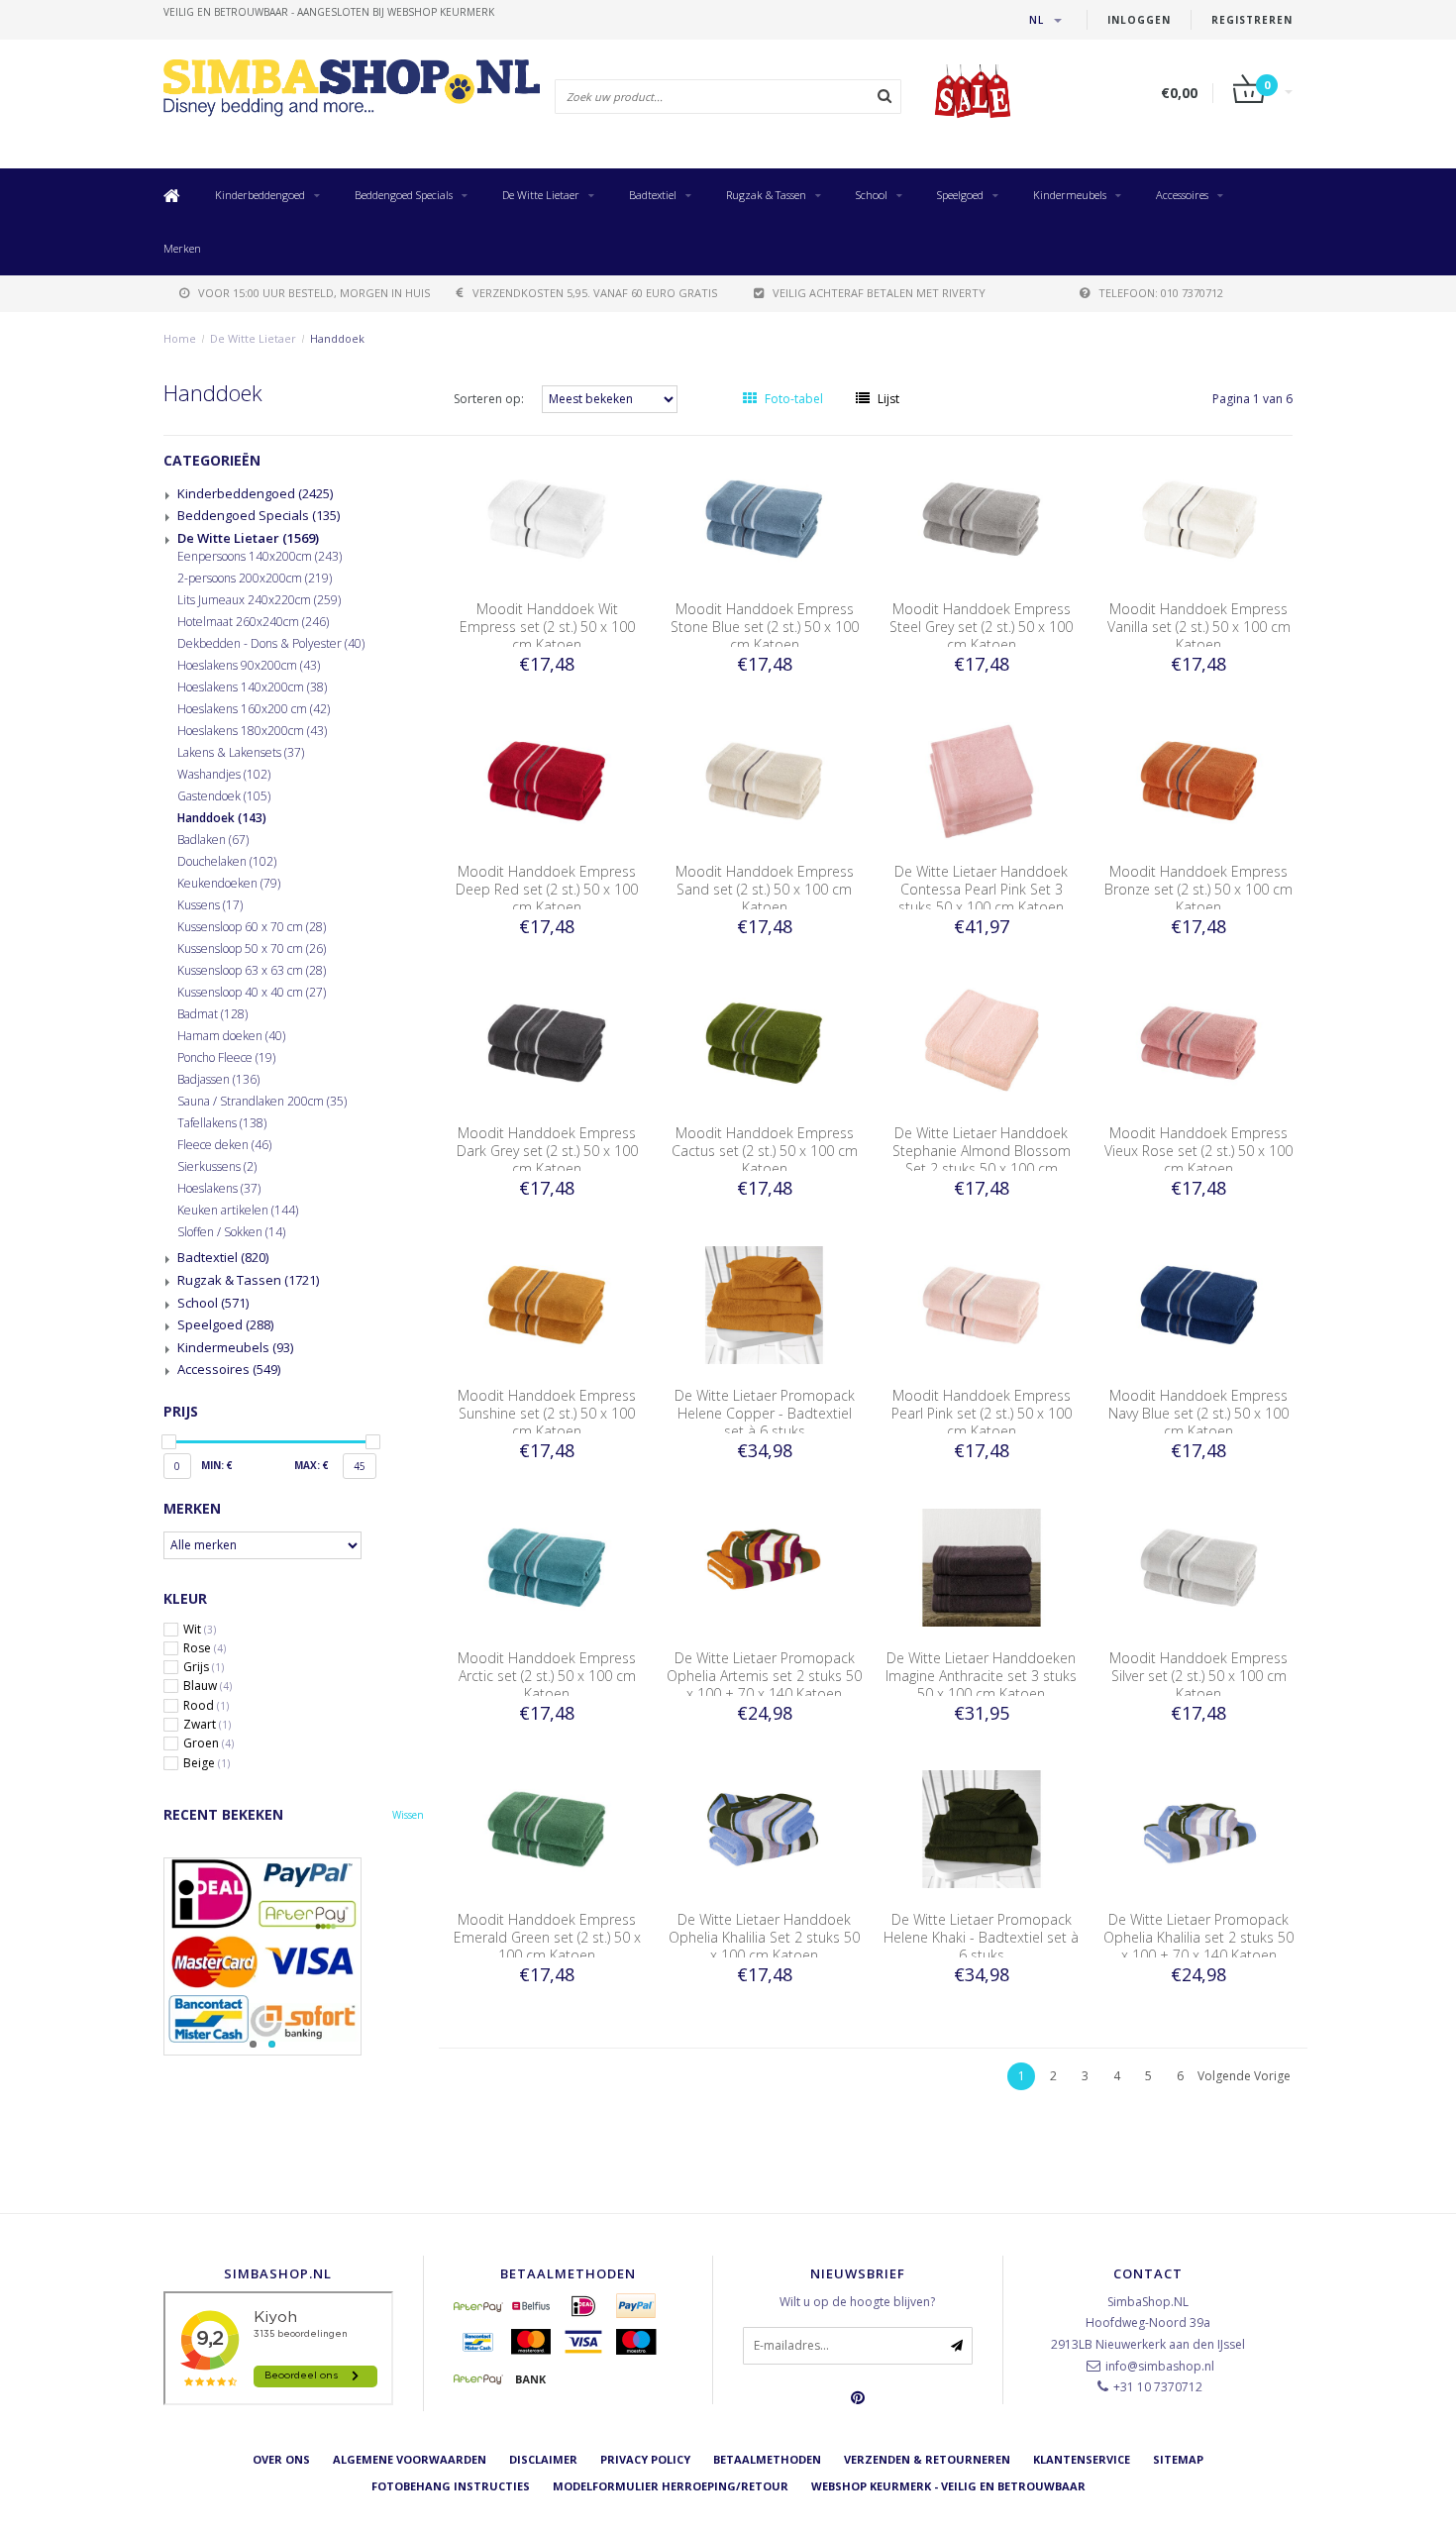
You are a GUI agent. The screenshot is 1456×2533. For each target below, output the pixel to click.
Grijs (204, 1667)
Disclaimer (543, 2459)
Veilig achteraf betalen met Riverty (879, 293)
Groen (208, 1743)
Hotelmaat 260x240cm (253, 622)
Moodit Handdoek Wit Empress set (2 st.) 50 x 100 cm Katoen (547, 627)
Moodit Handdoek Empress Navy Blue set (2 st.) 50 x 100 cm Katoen (1198, 1413)
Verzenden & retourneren (927, 2459)
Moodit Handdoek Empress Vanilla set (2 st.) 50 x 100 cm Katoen (1199, 627)
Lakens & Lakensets (241, 753)
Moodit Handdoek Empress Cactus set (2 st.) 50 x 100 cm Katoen (765, 1151)
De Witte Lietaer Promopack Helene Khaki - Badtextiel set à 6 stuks (981, 1937)
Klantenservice (1082, 2459)
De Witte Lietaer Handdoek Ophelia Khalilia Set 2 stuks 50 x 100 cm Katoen (764, 1937)
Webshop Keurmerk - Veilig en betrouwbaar (948, 2486)
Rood (206, 1706)
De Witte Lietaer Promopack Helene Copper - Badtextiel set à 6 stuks (765, 1413)
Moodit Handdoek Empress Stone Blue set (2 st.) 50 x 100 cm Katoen (765, 627)
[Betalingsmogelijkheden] (294, 1956)
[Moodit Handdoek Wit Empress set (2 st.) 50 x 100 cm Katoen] (547, 518)
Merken (182, 248)
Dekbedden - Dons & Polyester (271, 644)
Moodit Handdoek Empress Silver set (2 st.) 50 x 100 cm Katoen (1198, 1676)
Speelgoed (960, 195)
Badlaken (213, 840)
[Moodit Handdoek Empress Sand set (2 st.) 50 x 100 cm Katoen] (765, 780)
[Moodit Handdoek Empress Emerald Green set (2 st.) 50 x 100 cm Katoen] (547, 1828)
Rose (205, 1648)
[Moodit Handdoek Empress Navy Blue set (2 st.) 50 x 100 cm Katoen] (1199, 1304)
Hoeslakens (219, 1189)
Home (180, 338)
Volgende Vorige (1244, 2076)
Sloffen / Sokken (231, 1232)
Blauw (208, 1686)
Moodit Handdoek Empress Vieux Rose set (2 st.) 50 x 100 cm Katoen (1198, 1151)
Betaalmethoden (767, 2459)
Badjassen (218, 1080)
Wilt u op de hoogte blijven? (857, 2302)
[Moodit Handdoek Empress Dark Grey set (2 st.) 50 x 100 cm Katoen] (547, 1042)
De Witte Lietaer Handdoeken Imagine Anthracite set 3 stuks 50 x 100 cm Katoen (981, 1676)
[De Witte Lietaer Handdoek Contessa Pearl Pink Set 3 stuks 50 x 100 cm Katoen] (982, 780)
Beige (207, 1763)
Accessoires (1182, 195)
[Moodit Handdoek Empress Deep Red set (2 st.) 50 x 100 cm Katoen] (547, 780)
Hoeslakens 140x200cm (252, 687)
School (872, 195)
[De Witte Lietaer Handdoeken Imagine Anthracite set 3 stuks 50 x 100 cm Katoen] (982, 1566)
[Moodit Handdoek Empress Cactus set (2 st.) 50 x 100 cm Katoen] (765, 1042)
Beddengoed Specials (404, 195)
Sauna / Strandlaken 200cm (262, 1102)
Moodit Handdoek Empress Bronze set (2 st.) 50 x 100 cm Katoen (1198, 889)
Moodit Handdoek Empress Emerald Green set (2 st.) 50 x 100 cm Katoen (547, 1937)
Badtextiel (653, 195)
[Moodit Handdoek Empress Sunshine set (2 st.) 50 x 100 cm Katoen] (547, 1304)
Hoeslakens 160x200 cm (254, 709)
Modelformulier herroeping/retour (671, 2486)
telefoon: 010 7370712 (1161, 293)
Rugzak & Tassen (766, 195)
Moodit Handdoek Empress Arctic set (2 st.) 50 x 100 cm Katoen (547, 1676)
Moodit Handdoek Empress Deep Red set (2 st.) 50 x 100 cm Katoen (547, 889)
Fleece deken (224, 1145)
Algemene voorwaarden (410, 2459)
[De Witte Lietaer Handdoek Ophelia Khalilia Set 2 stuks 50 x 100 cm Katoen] (765, 1828)
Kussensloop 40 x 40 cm (252, 993)
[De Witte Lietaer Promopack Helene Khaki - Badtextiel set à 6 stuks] (982, 1828)
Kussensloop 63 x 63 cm (252, 971)
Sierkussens (217, 1167)
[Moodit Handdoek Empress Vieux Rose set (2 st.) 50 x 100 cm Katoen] (1199, 1042)
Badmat (212, 1014)
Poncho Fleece (226, 1058)
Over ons (281, 2459)
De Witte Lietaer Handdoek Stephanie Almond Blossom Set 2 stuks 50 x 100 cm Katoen (982, 1160)
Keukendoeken (229, 884)
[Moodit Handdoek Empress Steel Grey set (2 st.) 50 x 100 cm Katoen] (982, 518)
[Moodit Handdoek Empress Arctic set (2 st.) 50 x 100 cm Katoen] (547, 1566)
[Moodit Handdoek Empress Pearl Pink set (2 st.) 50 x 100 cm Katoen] (982, 1304)
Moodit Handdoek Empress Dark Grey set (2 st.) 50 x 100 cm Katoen (547, 1151)
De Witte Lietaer (541, 195)
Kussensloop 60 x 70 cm (252, 927)
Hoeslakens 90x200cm (249, 666)
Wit (200, 1630)
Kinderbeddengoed (260, 195)
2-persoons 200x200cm (255, 579)
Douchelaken (227, 862)
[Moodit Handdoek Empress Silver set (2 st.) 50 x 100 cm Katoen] (1199, 1566)
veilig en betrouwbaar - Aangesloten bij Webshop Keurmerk (329, 12)
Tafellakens (222, 1123)
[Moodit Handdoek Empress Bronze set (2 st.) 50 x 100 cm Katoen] (1199, 780)
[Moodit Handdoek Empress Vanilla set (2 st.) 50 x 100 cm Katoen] (1199, 518)
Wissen (408, 1815)
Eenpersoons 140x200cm (260, 557)
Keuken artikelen (238, 1211)
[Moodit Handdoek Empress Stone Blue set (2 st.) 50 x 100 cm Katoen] (765, 518)
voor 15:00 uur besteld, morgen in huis (314, 293)
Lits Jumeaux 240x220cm (259, 600)
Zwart (207, 1725)
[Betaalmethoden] (478, 2306)
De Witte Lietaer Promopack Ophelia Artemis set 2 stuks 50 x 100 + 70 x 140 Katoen (764, 1676)
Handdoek (337, 338)
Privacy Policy (645, 2459)
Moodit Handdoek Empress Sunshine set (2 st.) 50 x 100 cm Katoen (547, 1413)
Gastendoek (224, 796)
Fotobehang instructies (451, 2486)
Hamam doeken (231, 1036)
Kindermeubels (1070, 195)
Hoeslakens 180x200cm (252, 731)
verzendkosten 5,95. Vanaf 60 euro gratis (595, 293)
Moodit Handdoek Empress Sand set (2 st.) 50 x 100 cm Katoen (765, 889)
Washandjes (224, 775)
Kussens (210, 905)
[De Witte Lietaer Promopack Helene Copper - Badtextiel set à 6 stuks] (765, 1304)
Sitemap (1178, 2459)
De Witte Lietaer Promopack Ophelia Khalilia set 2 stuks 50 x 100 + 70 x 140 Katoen (1198, 1937)
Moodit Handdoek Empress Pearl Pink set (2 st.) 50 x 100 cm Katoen (982, 1413)
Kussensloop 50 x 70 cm (252, 949)
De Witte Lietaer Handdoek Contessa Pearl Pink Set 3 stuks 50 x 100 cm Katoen (981, 889)
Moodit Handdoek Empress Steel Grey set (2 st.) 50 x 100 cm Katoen (981, 627)
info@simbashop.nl (1160, 2366)
